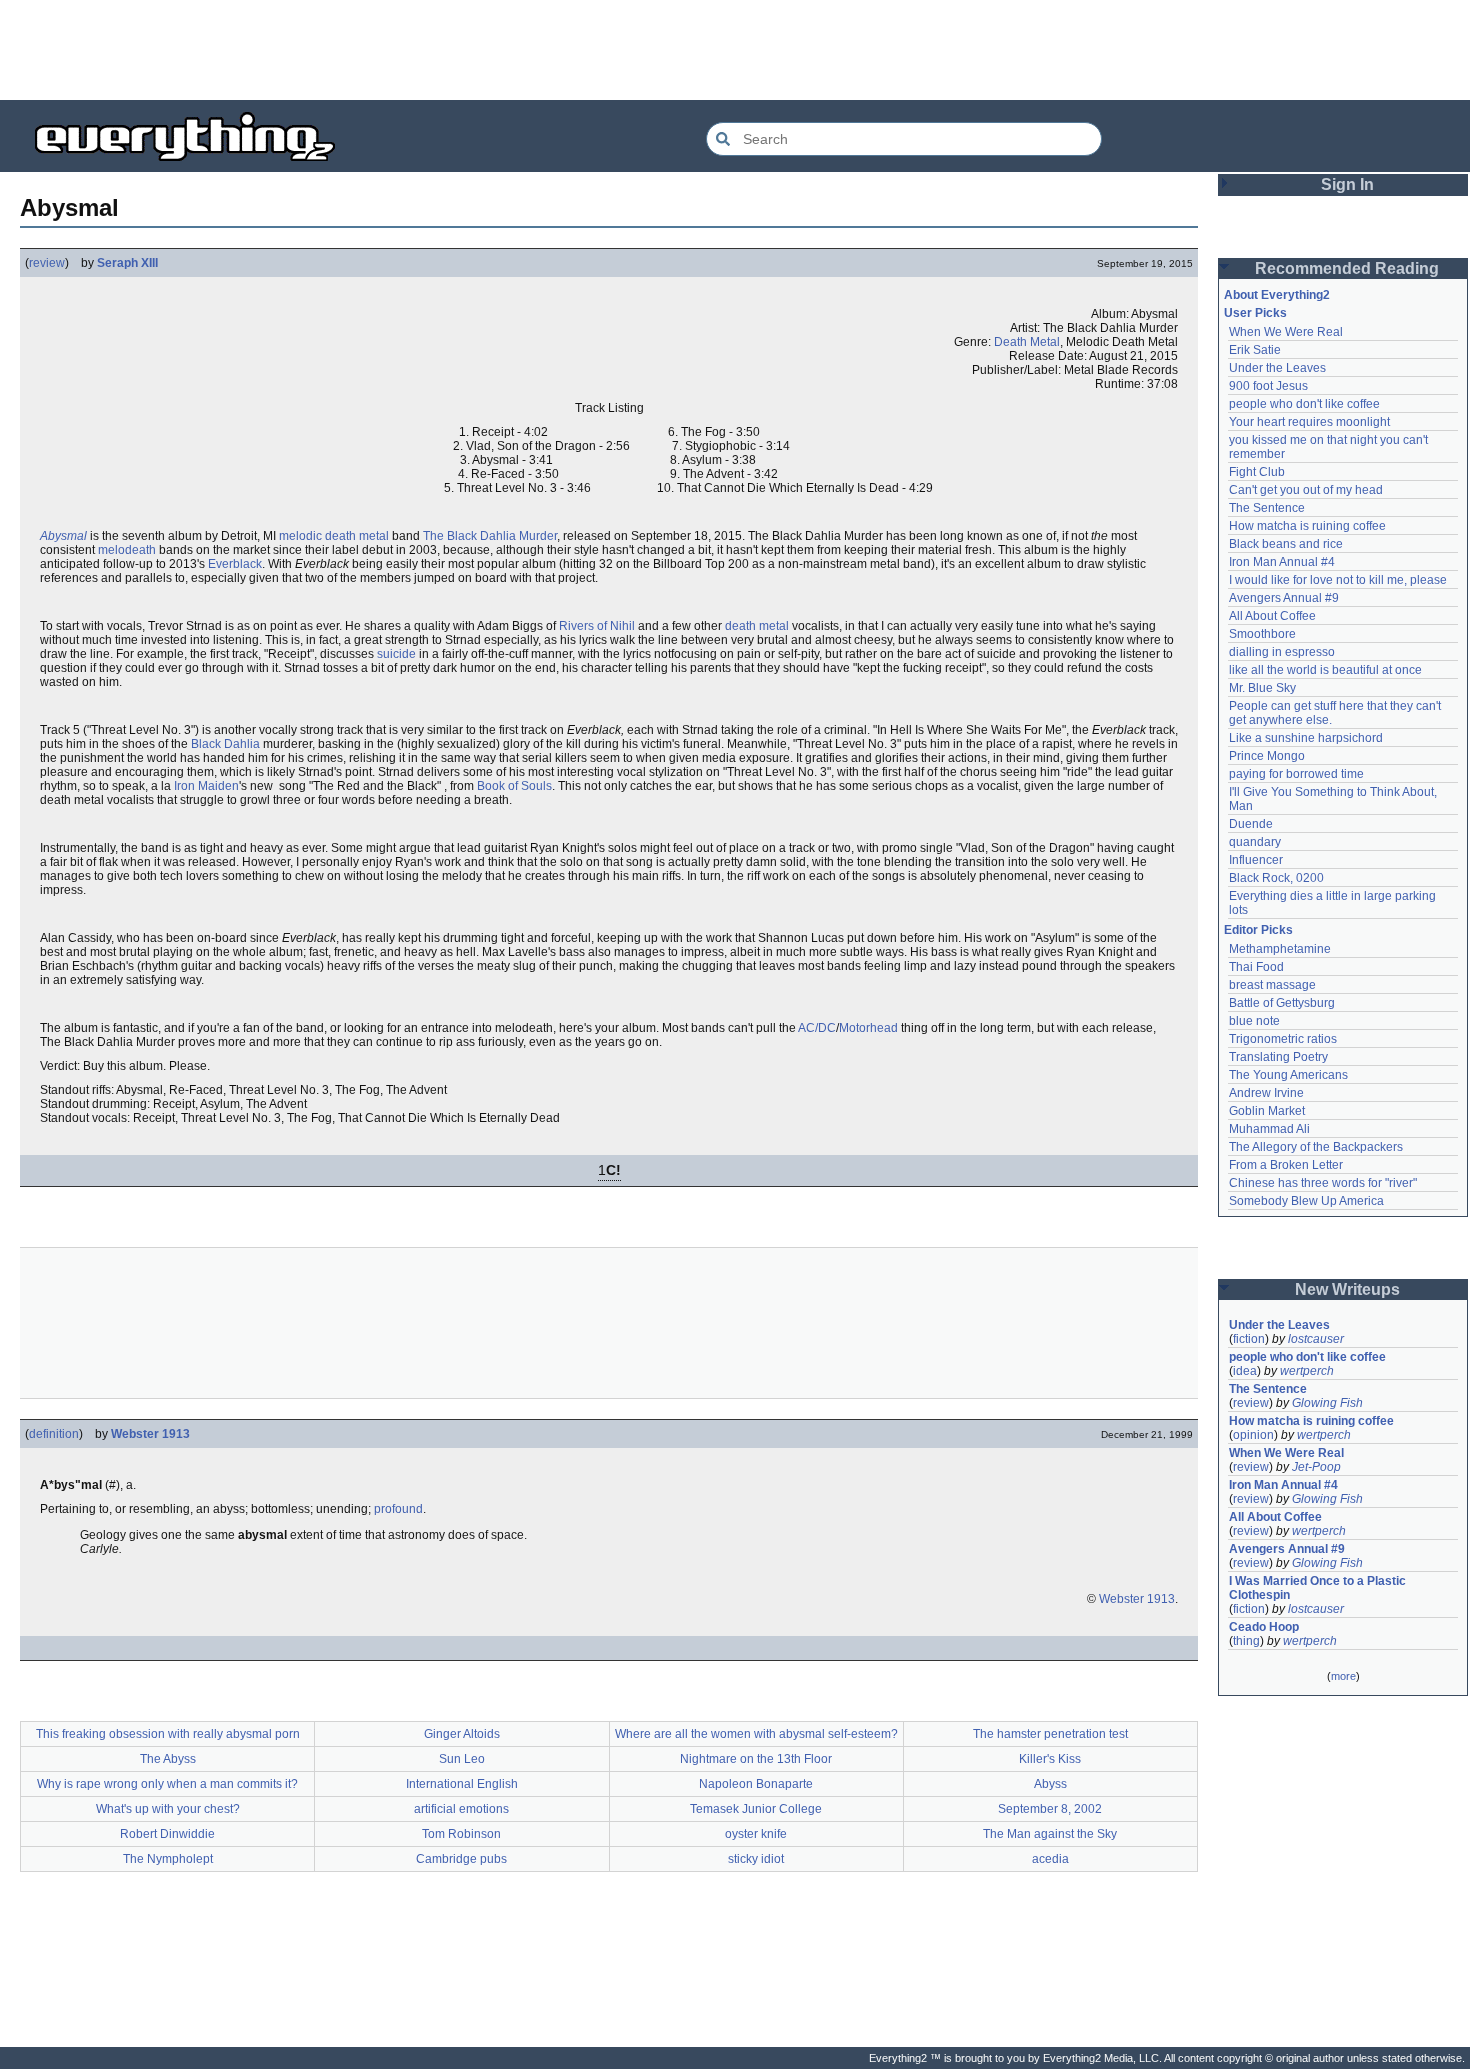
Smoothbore (1262, 634)
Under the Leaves (1277, 368)
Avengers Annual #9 (1284, 598)
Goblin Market (1267, 1111)
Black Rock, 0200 (1276, 878)
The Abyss (168, 1759)
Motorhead (868, 1028)
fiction (1249, 1339)
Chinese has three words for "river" (1323, 1183)
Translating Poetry (1278, 1057)
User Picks (1255, 313)
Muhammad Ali (1269, 1129)
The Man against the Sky (1050, 1834)
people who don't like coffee (1304, 404)
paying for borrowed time (1296, 774)
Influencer (1256, 860)
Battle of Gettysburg (1282, 1003)
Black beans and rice (1286, 544)
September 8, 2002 (1050, 1809)
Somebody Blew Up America (1306, 1201)
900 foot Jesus (1268, 386)
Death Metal (1027, 342)
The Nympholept (168, 1859)
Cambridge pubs (461, 1859)
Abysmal (63, 536)
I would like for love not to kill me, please (1338, 580)
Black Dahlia (225, 744)
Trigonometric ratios (1283, 1039)
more (1343, 1676)
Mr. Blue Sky (1262, 688)
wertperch (1307, 1371)
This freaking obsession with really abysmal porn (168, 1734)
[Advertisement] (735, 50)
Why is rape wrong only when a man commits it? (167, 1784)
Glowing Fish (1327, 1403)
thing (1246, 1641)
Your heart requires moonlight (1309, 422)
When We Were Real (1286, 332)
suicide (396, 654)
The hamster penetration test (1050, 1734)
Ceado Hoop (1264, 1627)
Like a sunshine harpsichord (1306, 738)
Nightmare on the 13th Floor (756, 1759)
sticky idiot (756, 1859)
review (47, 263)
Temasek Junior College (756, 1809)
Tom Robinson (461, 1834)
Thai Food (1256, 967)
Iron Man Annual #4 (1282, 562)
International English (462, 1784)
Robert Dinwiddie (167, 1834)
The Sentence (1267, 508)
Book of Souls (514, 786)
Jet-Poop (1316, 1467)
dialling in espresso (1282, 652)
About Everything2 (1277, 295)
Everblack (235, 564)
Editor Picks (1258, 930)
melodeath (127, 550)
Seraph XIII (127, 263)
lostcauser (1316, 1339)
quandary (1255, 842)
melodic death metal (334, 536)
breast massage (1272, 985)
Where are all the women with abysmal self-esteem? (756, 1734)
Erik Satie (1255, 350)
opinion (1253, 1435)
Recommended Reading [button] (1347, 268)
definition (54, 1434)
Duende (1251, 824)
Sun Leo (462, 1759)
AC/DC (817, 1028)
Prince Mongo (1267, 756)
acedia (1050, 1859)
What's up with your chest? (168, 1809)
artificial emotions (461, 1809)
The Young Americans (1288, 1075)
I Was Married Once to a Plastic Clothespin (1319, 1588)
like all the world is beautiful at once (1325, 670)
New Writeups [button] (1347, 1289)
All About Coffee (1272, 616)
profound (398, 1509)
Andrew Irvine (1266, 1093)
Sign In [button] (1347, 184)
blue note (1254, 1021)
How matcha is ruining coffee (1307, 526)
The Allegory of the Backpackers (1316, 1147)
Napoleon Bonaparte (756, 1784)
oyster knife (756, 1834)
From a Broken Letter (1286, 1165)
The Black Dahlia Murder (490, 536)
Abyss (1050, 1784)
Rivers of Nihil (597, 626)
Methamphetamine (1280, 949)
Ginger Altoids (462, 1734)
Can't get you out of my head (1306, 490)
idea (1245, 1371)
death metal (757, 626)
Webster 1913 (150, 1434)
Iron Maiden (206, 786)
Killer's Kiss (1050, 1759)
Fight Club (1257, 472)
